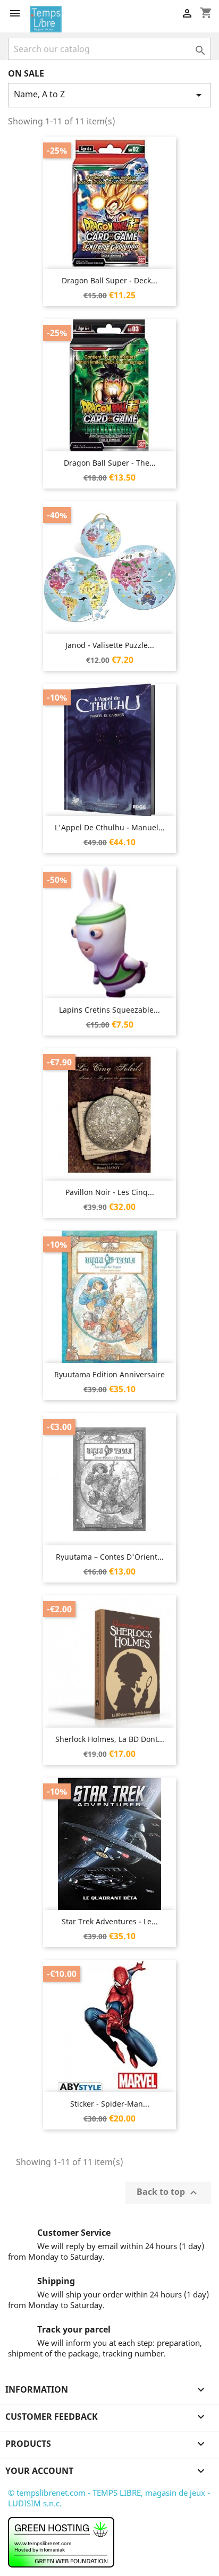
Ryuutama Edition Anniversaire (109, 1374)
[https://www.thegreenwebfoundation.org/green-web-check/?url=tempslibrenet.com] (61, 2541)
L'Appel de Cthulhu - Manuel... (110, 827)
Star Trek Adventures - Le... (110, 1921)
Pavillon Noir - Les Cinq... (110, 1192)
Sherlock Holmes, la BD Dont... (110, 1739)
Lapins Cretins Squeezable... (109, 1010)
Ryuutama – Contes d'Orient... (110, 1557)
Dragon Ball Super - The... (110, 463)
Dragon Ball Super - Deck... (109, 280)
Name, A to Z (109, 95)
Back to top (168, 2192)
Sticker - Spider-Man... (110, 2104)
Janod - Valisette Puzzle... (110, 645)
